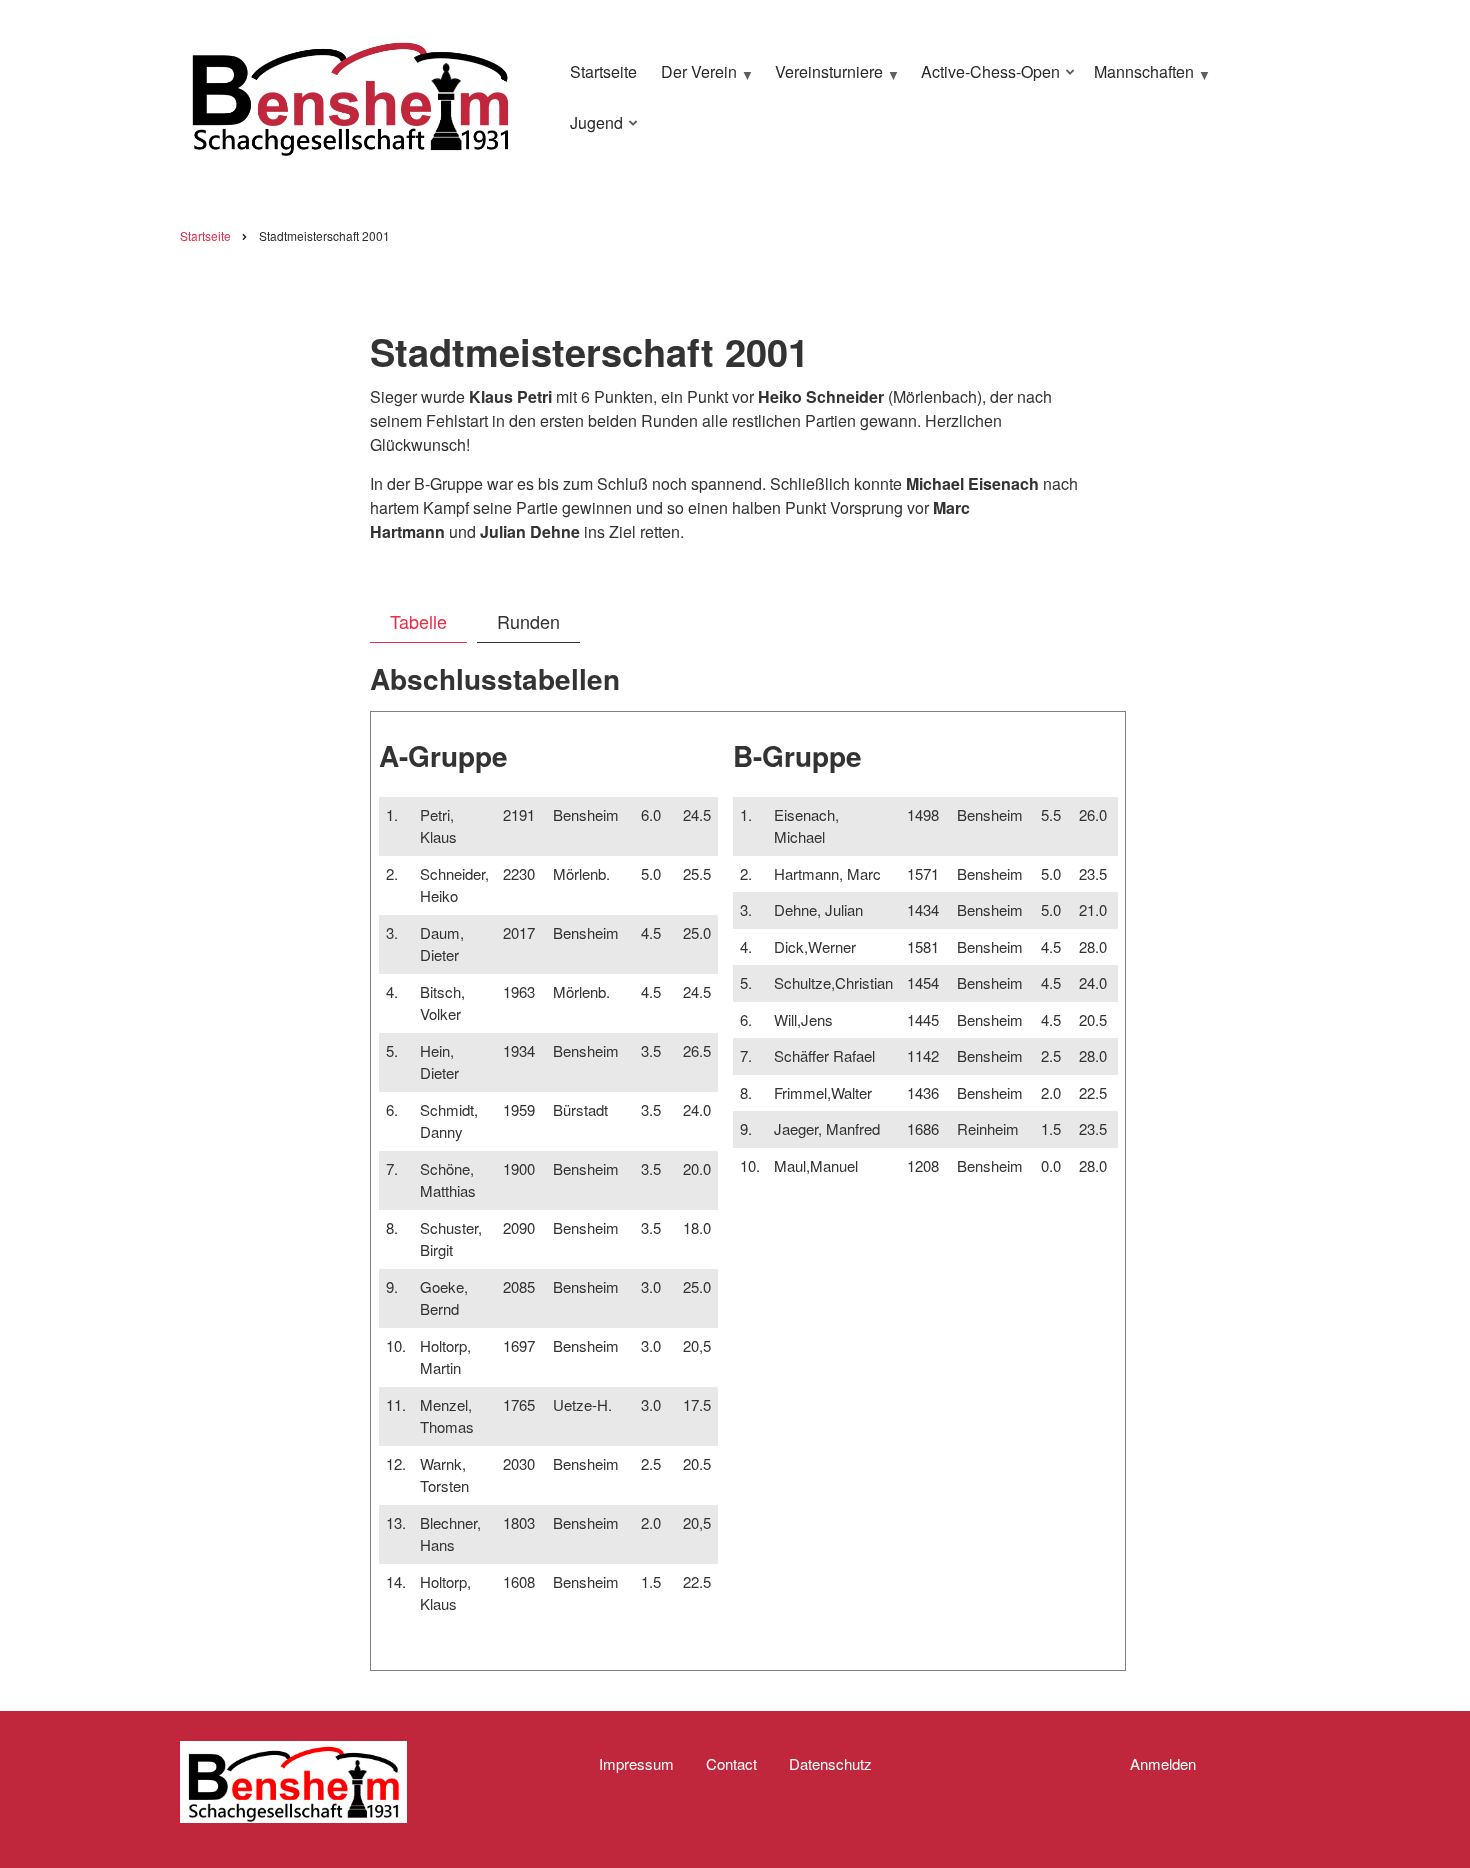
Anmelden (1163, 1764)
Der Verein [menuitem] (694, 80)
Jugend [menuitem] (591, 131)
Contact (731, 1764)
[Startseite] (350, 94)
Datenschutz (830, 1764)
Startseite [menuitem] (603, 71)
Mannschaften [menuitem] (1139, 80)
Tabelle (418, 621)
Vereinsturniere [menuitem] (824, 80)
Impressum (636, 1764)
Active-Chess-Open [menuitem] (985, 80)
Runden (528, 621)
